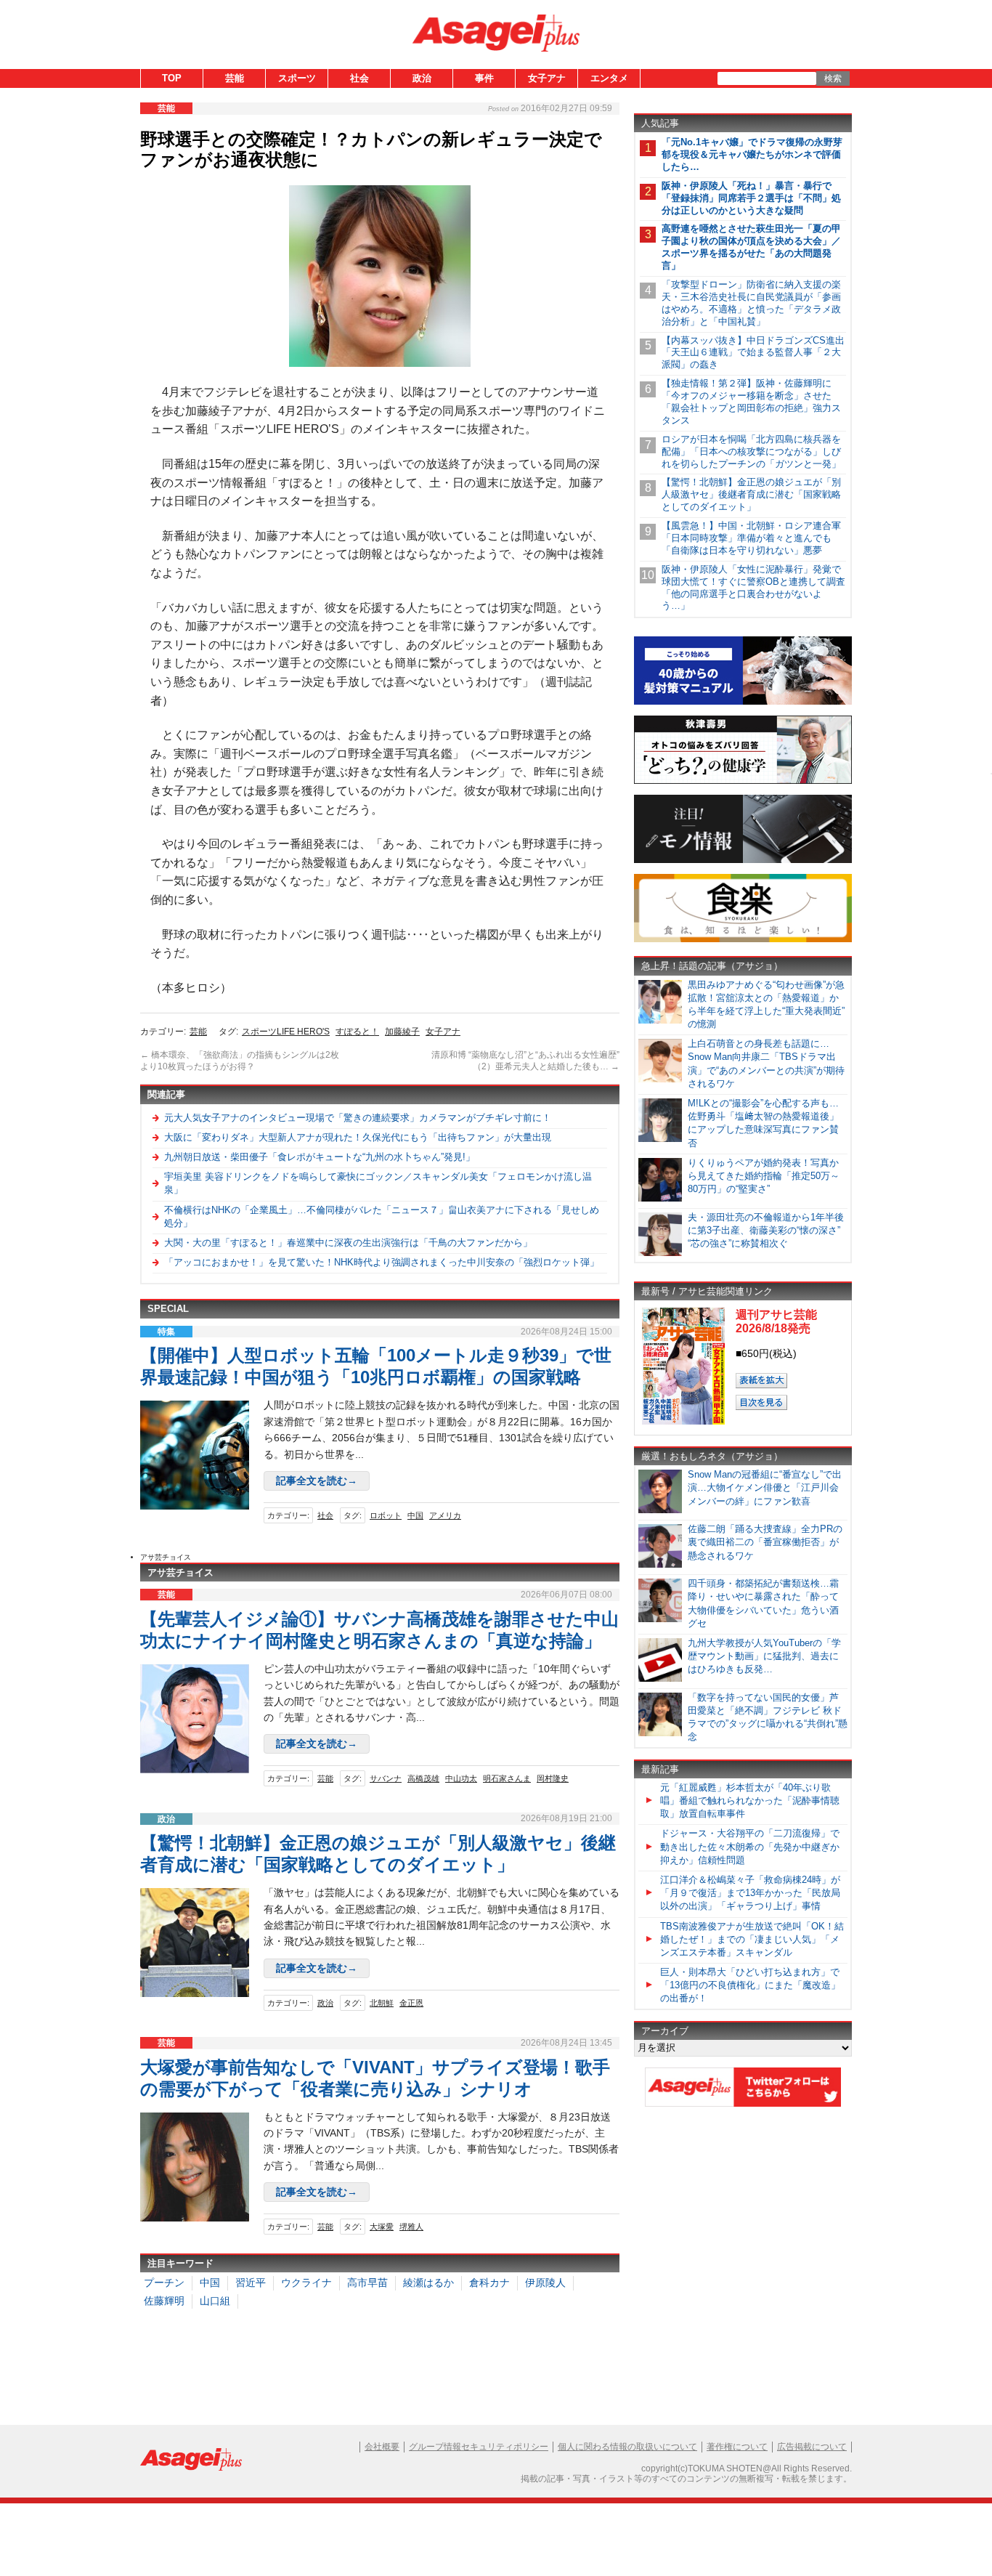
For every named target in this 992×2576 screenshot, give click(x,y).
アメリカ (445, 1515)
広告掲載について (812, 2447)
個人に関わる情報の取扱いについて (627, 2447)
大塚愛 (382, 2227)
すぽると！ (357, 1032)
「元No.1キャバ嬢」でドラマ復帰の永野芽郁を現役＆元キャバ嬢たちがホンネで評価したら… (752, 154)
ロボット (386, 1515)
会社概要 (382, 2447)
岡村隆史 (553, 1778)
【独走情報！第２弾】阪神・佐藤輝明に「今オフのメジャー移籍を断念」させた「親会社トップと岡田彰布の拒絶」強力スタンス (751, 402)
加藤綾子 (402, 1032)
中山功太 (461, 1778)
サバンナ (386, 1778)
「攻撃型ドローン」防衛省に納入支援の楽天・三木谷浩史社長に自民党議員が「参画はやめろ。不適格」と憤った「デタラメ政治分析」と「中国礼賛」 (751, 303)
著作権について (737, 2447)
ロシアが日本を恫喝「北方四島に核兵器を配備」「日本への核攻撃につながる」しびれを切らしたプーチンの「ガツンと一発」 (751, 451)
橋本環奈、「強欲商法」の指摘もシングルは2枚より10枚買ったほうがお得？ (240, 1061)
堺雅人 (411, 2227)
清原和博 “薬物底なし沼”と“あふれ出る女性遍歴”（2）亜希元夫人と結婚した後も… (525, 1061)
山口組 (215, 2301)
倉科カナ (489, 2283)
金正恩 (411, 2003)
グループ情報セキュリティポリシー (479, 2447)
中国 (415, 1515)
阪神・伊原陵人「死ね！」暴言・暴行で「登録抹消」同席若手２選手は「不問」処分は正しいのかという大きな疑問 (751, 198)
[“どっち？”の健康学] (743, 781)
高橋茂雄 (423, 1778)
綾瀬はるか (428, 2283)
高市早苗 (367, 2283)
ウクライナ (306, 2283)
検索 (833, 78)
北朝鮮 (382, 2003)
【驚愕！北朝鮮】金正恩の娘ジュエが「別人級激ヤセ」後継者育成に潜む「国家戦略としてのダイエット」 (751, 494)
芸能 (235, 78)
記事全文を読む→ (317, 1481)
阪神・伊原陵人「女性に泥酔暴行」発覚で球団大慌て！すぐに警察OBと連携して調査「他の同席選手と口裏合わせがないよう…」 (753, 588)
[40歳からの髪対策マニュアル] (743, 702)
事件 (484, 78)
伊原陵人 (545, 2283)
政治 (422, 78)
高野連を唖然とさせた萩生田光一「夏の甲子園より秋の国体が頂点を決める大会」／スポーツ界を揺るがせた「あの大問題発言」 (751, 247)
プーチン (164, 2283)
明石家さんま (507, 1778)
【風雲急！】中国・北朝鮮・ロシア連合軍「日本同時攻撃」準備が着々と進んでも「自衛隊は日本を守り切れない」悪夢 (751, 538)
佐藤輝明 (164, 2301)
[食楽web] (743, 940)
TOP (172, 78)
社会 (359, 78)
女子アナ (547, 78)
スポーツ (297, 78)
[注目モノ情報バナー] (743, 860)
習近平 (251, 2283)
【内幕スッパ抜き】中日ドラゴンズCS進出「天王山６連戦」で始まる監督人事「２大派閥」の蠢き (753, 353)
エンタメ (609, 78)
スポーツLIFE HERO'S (286, 1032)
